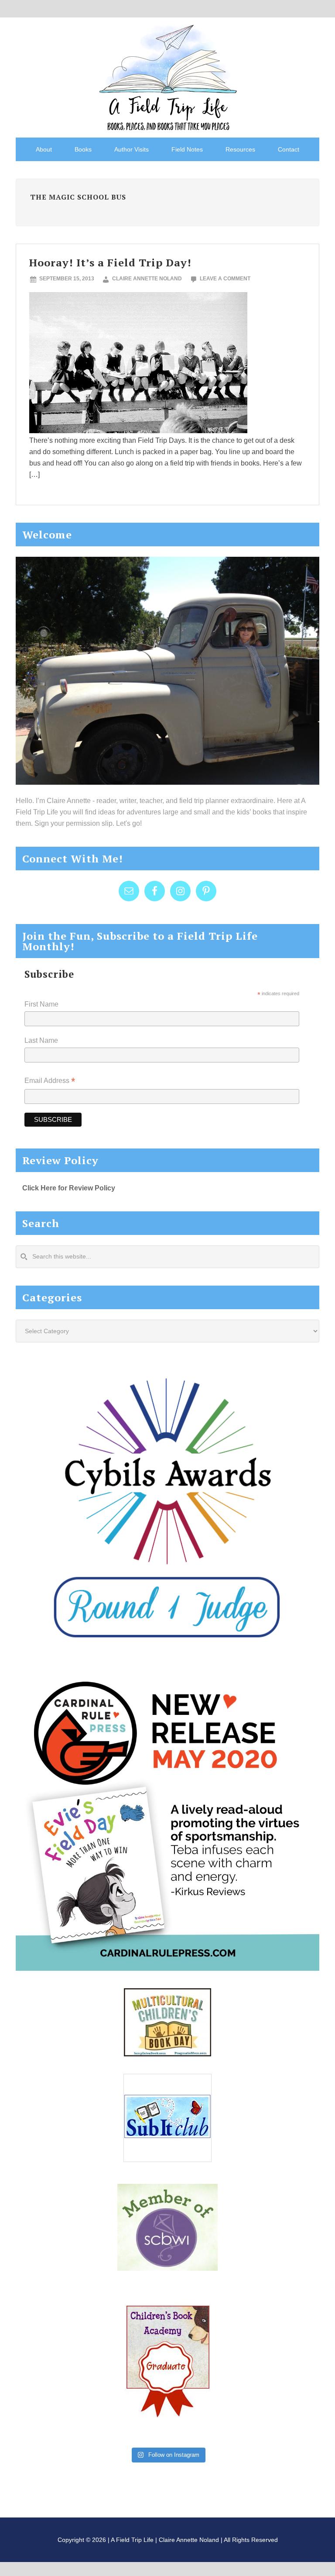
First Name (41, 1004)
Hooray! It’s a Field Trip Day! (110, 262)
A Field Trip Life (167, 76)
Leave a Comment (225, 279)
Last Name (41, 1040)
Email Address (50, 1081)
